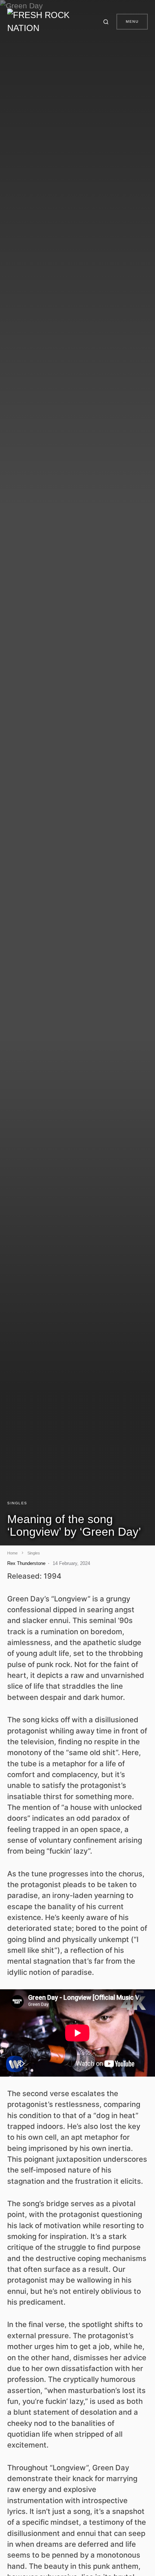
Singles (17, 1503)
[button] (107, 22)
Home (12, 1553)
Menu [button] (132, 21)
